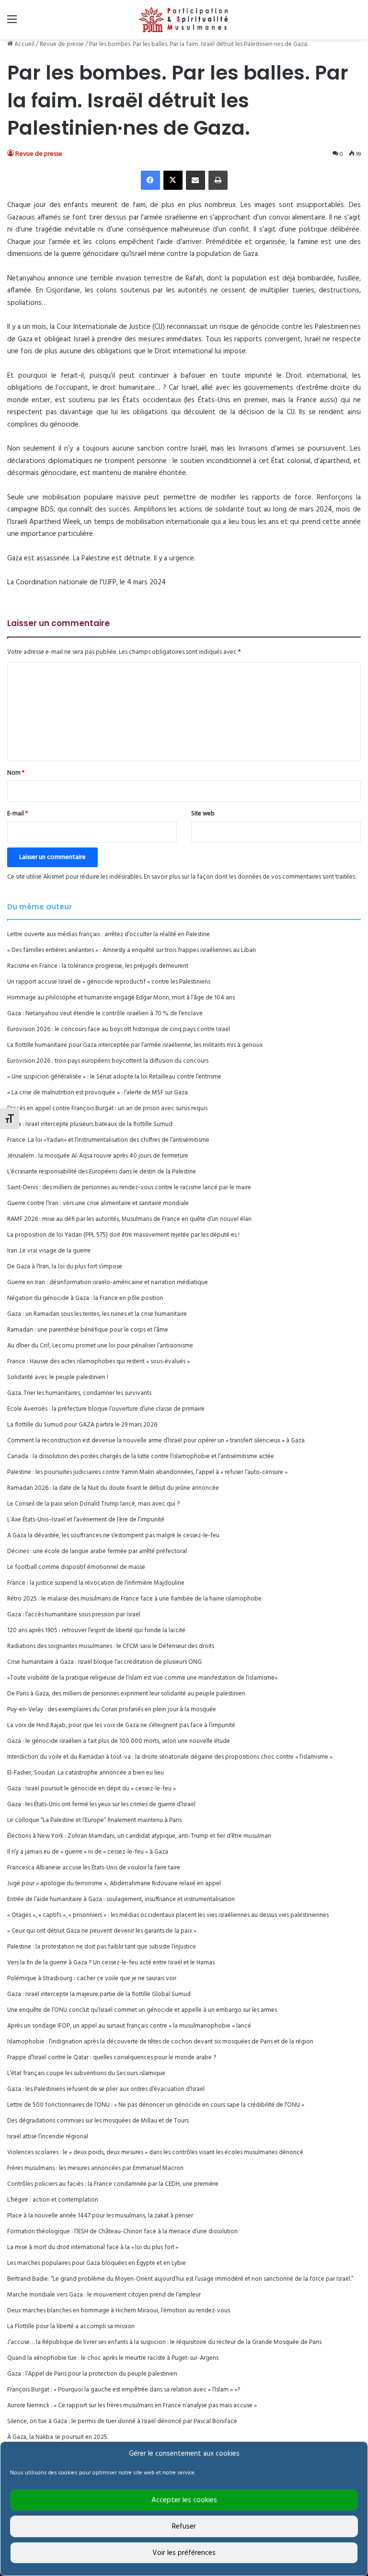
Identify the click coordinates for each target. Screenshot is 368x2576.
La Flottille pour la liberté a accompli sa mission (71, 2327)
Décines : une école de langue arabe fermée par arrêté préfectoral (97, 1551)
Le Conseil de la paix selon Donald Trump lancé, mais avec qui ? (93, 1504)
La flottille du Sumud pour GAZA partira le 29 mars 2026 (82, 1425)
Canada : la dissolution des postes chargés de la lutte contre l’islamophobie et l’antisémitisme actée (141, 1456)
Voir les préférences (184, 2553)
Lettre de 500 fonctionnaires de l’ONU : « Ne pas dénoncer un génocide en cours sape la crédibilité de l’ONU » (156, 2105)
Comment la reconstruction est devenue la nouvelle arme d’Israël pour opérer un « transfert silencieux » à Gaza (156, 1441)
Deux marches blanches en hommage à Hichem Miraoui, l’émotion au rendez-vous (119, 2311)
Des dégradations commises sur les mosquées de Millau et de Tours (98, 2121)
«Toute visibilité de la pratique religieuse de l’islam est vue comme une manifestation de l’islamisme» (142, 1678)
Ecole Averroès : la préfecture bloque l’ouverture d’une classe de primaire (106, 1409)
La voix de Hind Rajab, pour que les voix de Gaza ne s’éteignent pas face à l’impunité (121, 1725)
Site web (203, 814)
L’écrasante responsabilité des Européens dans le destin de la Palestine (102, 1172)
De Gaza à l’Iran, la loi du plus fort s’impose (65, 1267)
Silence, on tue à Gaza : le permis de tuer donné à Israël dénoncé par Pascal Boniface (122, 2421)
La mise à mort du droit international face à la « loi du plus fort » (93, 2247)
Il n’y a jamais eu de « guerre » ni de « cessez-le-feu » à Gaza (88, 1852)
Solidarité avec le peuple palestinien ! (58, 1377)
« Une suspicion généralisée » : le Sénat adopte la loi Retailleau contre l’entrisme (114, 1077)
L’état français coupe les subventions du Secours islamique (86, 2073)
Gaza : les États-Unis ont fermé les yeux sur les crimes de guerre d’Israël (101, 1804)
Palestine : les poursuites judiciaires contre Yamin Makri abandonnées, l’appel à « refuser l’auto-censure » (147, 1472)
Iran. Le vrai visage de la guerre (49, 1251)
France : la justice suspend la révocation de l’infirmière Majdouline (96, 1583)
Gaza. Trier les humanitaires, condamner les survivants (79, 1393)
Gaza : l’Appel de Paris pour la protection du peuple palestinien (92, 2374)
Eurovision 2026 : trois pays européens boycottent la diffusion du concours (108, 1061)
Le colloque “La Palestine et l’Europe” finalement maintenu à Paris (94, 1820)
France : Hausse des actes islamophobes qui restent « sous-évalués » (98, 1362)
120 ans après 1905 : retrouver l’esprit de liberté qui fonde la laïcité (96, 1630)
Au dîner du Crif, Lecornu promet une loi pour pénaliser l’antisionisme (100, 1346)
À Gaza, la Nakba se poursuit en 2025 (57, 2437)
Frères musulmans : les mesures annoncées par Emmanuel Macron (95, 2168)
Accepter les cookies (184, 2500)
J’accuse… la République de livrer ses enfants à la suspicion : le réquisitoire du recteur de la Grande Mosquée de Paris (164, 2342)
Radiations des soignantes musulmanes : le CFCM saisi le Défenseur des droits (111, 1646)
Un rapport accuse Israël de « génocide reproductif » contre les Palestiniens (109, 982)
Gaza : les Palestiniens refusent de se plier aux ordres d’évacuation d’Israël (106, 2089)
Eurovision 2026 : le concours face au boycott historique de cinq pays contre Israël (119, 1029)
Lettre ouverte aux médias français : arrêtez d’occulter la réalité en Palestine (109, 934)
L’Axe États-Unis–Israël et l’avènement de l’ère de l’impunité (86, 1520)
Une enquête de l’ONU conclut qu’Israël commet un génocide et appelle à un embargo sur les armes (142, 2010)
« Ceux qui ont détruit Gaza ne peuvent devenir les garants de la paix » (102, 1931)
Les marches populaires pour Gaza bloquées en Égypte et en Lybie (97, 2263)
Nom (16, 773)
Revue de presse (62, 44)
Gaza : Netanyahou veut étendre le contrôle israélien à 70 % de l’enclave (105, 1014)
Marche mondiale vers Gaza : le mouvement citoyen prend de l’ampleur (104, 2295)
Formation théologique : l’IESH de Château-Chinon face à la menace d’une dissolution (122, 2232)
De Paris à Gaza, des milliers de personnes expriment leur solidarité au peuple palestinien (126, 1694)
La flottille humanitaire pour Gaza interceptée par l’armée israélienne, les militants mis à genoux (135, 1045)
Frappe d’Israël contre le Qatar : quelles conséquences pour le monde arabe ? (112, 2058)
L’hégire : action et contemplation (53, 2200)
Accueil (24, 44)
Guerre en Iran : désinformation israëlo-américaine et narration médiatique (108, 1282)
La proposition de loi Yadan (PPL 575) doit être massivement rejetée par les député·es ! (123, 1235)
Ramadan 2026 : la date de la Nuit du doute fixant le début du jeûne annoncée (113, 1488)
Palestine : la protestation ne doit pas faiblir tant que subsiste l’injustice (102, 1947)
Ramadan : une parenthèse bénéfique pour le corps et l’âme (88, 1330)
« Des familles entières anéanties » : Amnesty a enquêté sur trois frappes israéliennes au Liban (132, 950)
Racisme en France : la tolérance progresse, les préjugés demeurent (98, 966)
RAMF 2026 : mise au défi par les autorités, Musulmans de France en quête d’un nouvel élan (129, 1219)
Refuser (184, 2527)
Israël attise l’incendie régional (48, 2137)
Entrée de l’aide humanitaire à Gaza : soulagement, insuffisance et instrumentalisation (121, 1899)
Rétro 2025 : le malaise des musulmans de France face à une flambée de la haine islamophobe (134, 1599)
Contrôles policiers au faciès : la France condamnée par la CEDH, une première (113, 2184)
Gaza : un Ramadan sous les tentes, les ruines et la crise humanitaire (97, 1314)
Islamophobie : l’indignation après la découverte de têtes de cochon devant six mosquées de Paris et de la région (160, 2042)
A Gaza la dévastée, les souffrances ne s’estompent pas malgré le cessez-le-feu (113, 1536)
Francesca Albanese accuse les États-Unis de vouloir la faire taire (94, 1868)
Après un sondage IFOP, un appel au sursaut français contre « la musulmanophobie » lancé (129, 2026)
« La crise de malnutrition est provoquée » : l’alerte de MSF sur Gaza (98, 1093)
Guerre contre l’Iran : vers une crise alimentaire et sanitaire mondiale (98, 1203)
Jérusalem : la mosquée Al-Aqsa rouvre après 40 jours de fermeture (98, 1156)
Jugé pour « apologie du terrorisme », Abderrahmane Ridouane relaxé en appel (114, 1884)
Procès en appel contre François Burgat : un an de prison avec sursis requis (107, 1108)
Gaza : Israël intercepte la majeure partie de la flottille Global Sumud (99, 1994)
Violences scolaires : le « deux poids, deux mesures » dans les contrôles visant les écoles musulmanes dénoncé (155, 2152)
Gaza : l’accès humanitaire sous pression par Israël (74, 1615)
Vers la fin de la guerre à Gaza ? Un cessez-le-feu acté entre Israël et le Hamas (111, 1963)
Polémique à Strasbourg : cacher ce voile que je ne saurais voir (92, 1978)
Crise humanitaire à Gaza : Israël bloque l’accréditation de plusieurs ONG (104, 1662)
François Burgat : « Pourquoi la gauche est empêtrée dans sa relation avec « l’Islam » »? (124, 2390)
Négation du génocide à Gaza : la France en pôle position (85, 1298)
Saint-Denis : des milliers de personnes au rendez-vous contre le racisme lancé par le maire (129, 1188)
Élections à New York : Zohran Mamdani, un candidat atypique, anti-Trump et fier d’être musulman (139, 1836)
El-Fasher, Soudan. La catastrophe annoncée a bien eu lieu (86, 1773)
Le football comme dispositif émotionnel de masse (76, 1567)
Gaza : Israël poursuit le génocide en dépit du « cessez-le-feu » (92, 1789)
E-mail (17, 814)
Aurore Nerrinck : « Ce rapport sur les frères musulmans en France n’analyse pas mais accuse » (132, 2406)
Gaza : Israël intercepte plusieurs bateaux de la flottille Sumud (90, 1124)
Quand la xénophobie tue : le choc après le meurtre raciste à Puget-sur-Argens (113, 2358)
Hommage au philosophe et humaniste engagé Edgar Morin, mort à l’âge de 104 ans (121, 998)
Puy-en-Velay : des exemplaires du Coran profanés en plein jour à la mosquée (112, 1710)
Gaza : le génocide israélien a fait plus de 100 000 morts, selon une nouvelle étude (119, 1741)
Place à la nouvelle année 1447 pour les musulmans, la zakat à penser (100, 2216)
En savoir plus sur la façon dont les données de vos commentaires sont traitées (249, 877)
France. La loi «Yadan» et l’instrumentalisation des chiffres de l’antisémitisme (108, 1140)
